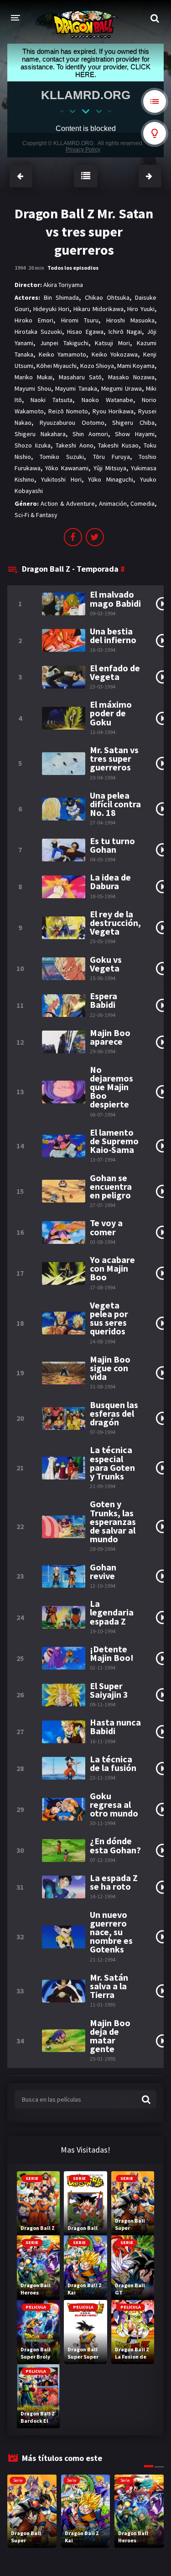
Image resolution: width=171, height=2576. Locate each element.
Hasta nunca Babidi (115, 1726)
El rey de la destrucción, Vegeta (115, 923)
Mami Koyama (136, 366)
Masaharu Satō (80, 377)
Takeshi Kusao (118, 445)
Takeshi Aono (75, 445)
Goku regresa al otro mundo (114, 1805)
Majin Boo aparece (110, 1037)
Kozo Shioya (97, 366)
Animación (113, 503)
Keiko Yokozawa (115, 354)
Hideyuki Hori (52, 309)
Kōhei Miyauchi (57, 366)
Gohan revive (103, 1571)
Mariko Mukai (34, 377)
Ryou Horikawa (113, 411)
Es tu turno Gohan (112, 845)
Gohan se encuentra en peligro (111, 1187)
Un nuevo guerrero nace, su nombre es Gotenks (111, 1932)
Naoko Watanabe (107, 400)
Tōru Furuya (111, 457)
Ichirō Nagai (125, 332)
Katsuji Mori (112, 343)
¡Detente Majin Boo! (112, 1653)
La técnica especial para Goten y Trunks (112, 1463)
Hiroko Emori (34, 320)
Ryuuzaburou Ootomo (72, 423)
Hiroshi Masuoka (130, 320)
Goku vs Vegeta (106, 964)
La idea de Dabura (110, 881)
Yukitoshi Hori (61, 479)
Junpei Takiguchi (64, 343)
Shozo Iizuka (33, 445)
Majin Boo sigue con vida (110, 1368)
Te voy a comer (106, 1227)
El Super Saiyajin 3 (109, 1690)
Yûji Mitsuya (110, 468)
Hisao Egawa (85, 332)
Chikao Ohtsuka (107, 297)
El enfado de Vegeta (115, 672)
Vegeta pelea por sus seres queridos (109, 1318)
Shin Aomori (91, 434)
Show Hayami (135, 434)
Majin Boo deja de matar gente (110, 2036)
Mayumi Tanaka (76, 388)
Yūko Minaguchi (111, 479)
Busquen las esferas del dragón (114, 1414)
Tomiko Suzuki (62, 457)
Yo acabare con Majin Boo (112, 1268)
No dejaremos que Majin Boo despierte (111, 1087)
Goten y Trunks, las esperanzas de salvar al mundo (113, 1521)
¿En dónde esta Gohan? (115, 1845)
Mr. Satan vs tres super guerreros (114, 759)
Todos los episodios (73, 268)
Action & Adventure (68, 503)
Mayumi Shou (33, 388)
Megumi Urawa (122, 388)
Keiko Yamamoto (63, 354)
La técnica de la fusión (113, 1763)
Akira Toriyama (63, 285)
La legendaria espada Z (112, 1612)
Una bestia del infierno (113, 635)
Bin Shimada (61, 297)
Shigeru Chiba (133, 423)
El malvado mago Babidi (115, 599)
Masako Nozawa (131, 377)
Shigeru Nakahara (40, 434)
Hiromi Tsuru (80, 320)
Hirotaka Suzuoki (38, 332)
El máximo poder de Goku (111, 713)
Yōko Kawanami (67, 468)
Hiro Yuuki (141, 309)
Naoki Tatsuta (52, 400)
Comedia (142, 503)
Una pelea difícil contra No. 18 (115, 804)
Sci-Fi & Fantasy (36, 515)
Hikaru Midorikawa (98, 309)
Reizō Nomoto (68, 411)
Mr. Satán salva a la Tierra (109, 1986)
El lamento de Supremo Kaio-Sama (114, 1141)
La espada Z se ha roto (114, 1882)
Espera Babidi (104, 1000)
